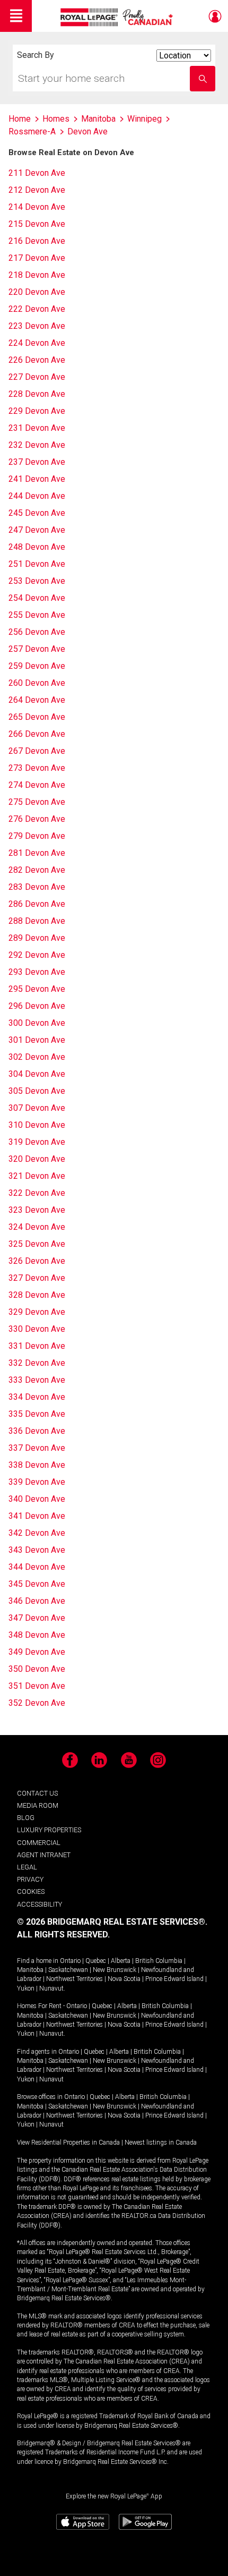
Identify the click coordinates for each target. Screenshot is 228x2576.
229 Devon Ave (37, 411)
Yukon (26, 1988)
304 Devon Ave (37, 1074)
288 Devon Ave (37, 921)
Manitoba (30, 1970)
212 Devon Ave (37, 190)
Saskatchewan (68, 1970)
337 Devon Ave (37, 1448)
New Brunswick (115, 1970)
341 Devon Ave (37, 1516)
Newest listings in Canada (161, 2143)
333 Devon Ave (37, 1380)
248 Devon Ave (37, 547)
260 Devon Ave (37, 683)
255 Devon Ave (37, 615)
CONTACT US (37, 1793)
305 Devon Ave (37, 1091)
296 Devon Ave (37, 1006)
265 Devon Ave (37, 717)
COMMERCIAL (39, 1843)
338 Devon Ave (37, 1465)
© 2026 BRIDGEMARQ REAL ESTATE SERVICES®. (112, 1922)
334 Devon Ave (37, 1397)
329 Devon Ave (37, 1312)
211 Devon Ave (37, 173)
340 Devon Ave (37, 1499)
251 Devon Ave (37, 564)
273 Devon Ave (37, 768)
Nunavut (51, 1988)
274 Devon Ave (37, 785)
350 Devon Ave (37, 1669)
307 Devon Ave (37, 1108)
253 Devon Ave (37, 581)
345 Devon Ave (37, 1584)
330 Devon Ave (37, 1329)
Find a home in (38, 1961)
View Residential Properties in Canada (68, 2143)
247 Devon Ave (37, 530)
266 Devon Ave (37, 734)
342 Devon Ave (37, 1533)
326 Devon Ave (37, 1261)
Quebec (96, 1961)
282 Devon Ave (37, 870)
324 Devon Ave (37, 1227)
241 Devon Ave (37, 479)
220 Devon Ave (37, 292)
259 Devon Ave (37, 666)
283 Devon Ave (37, 887)
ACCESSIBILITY (40, 1904)
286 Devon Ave (37, 904)
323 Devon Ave (37, 1210)
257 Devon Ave (37, 649)
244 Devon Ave (37, 496)
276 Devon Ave (37, 819)
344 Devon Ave (37, 1567)
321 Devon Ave (37, 1176)
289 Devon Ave (37, 938)
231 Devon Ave (37, 428)
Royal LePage (118, 17)
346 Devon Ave (37, 1601)
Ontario (70, 1961)
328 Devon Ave (37, 1295)
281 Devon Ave (37, 853)
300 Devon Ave (37, 1023)
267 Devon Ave (37, 751)
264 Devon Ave (37, 700)
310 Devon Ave (37, 1125)
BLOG (26, 1818)
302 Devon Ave (37, 1057)
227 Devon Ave (37, 377)
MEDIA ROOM (38, 1805)
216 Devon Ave (37, 241)
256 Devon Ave (37, 632)
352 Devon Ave (37, 1703)
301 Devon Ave (37, 1040)
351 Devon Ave (37, 1686)
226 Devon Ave (37, 360)
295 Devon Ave (37, 989)
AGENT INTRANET (44, 1855)
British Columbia (159, 1961)
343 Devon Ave (37, 1550)
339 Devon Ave (37, 1482)
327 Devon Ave (37, 1278)
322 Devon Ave (37, 1193)
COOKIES (31, 1891)
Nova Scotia (124, 1979)
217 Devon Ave (37, 258)
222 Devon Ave (37, 309)
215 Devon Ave (37, 224)
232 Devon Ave (37, 445)
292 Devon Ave (37, 955)
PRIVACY (30, 1879)
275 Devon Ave (37, 802)
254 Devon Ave (37, 598)
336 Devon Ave (37, 1431)
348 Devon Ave (37, 1635)
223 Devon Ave (37, 326)
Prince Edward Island (174, 1979)
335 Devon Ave (37, 1414)
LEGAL (27, 1867)
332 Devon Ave (37, 1363)
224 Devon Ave (37, 343)
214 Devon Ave (37, 207)
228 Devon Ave (37, 394)
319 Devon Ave (37, 1142)
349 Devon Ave (37, 1652)
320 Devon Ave (37, 1159)
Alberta (121, 1961)
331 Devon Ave (37, 1346)
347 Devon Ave (37, 1618)
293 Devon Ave (37, 972)
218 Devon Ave (37, 275)
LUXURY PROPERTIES (49, 1830)
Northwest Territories (74, 1979)
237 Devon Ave (37, 462)
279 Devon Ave (37, 836)
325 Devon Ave (37, 1244)
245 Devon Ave (37, 513)
